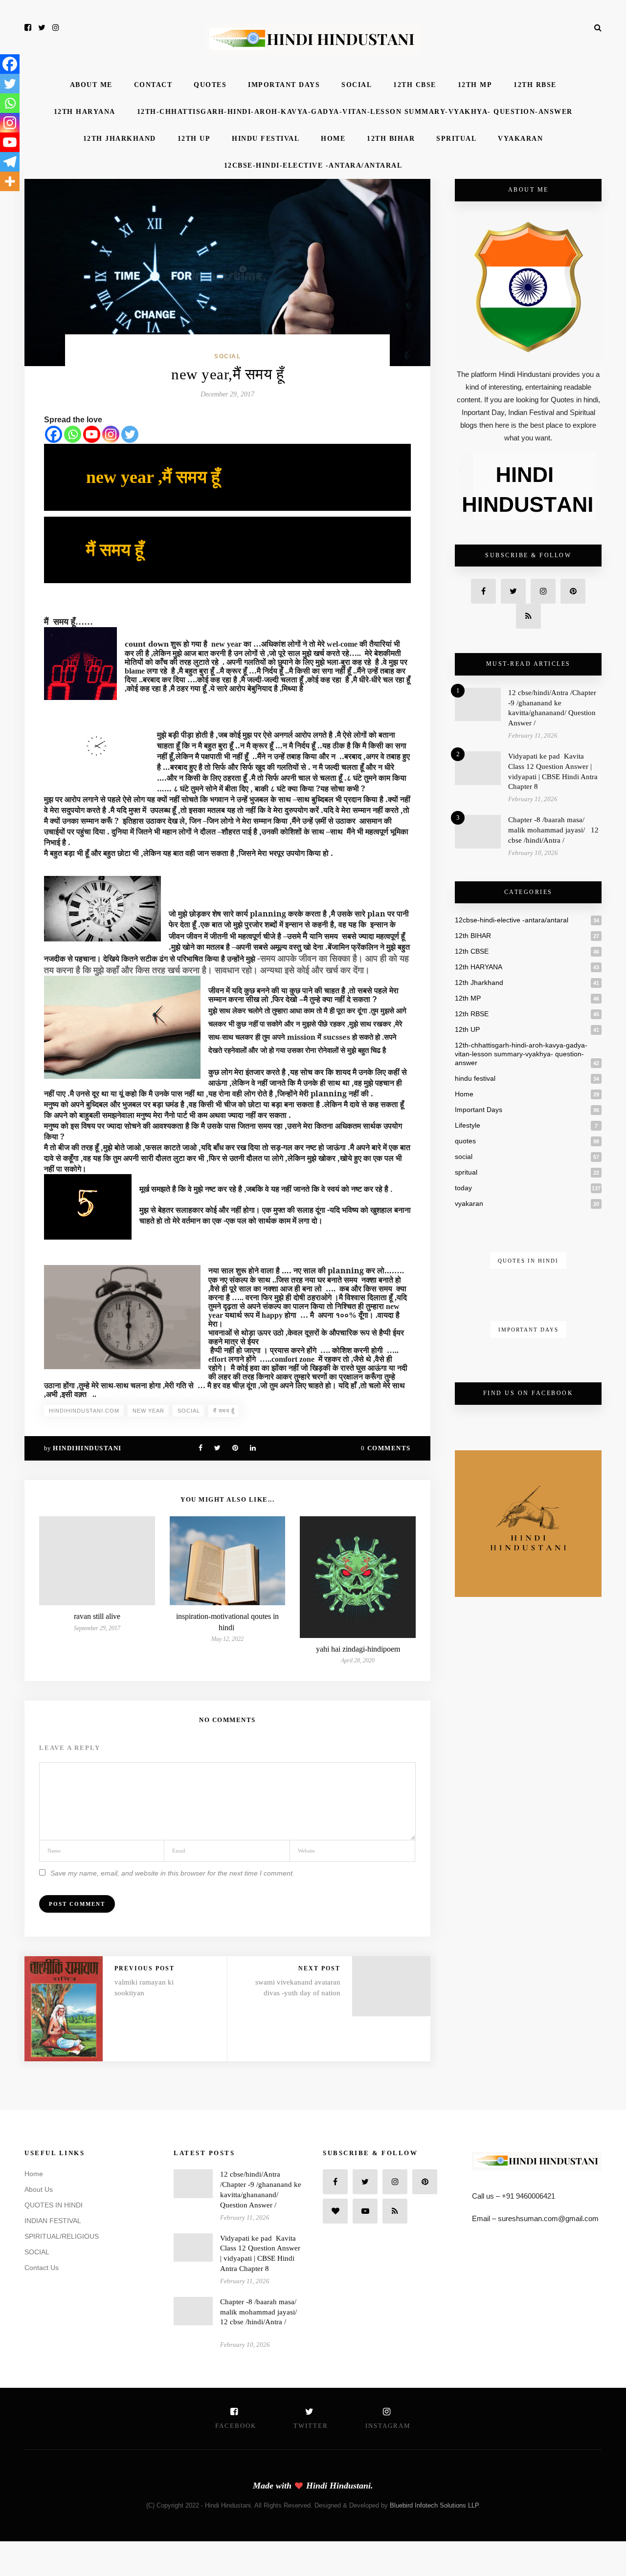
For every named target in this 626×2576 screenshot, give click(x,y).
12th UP (194, 139)
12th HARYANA (85, 112)
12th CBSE (415, 85)
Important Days (284, 85)
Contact (153, 85)
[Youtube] (92, 434)
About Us (39, 2189)
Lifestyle (468, 1125)
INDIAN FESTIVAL (53, 2221)
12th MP (475, 85)
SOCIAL (37, 2252)
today (463, 1188)
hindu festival (266, 139)
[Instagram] (111, 434)
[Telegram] (10, 162)
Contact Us (42, 2268)
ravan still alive (97, 1616)
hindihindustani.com (84, 1411)
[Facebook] (54, 434)
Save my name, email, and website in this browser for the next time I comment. (172, 1873)
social (357, 85)
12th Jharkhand (120, 139)
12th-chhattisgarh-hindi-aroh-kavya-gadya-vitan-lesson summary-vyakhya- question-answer (355, 112)
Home (333, 139)
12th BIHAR (391, 139)
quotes (210, 85)
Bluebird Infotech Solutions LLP (434, 2505)
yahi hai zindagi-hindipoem (358, 1649)
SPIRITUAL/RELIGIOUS (62, 2236)
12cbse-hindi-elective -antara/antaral (313, 165)
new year (148, 1411)
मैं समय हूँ (224, 1411)
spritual (456, 139)
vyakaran (520, 139)
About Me (91, 85)
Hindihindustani (87, 1448)
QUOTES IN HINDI (54, 2205)
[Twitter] (130, 434)
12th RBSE (535, 85)
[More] (10, 181)
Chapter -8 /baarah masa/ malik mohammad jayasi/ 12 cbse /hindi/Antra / (553, 830)
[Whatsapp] (73, 434)
